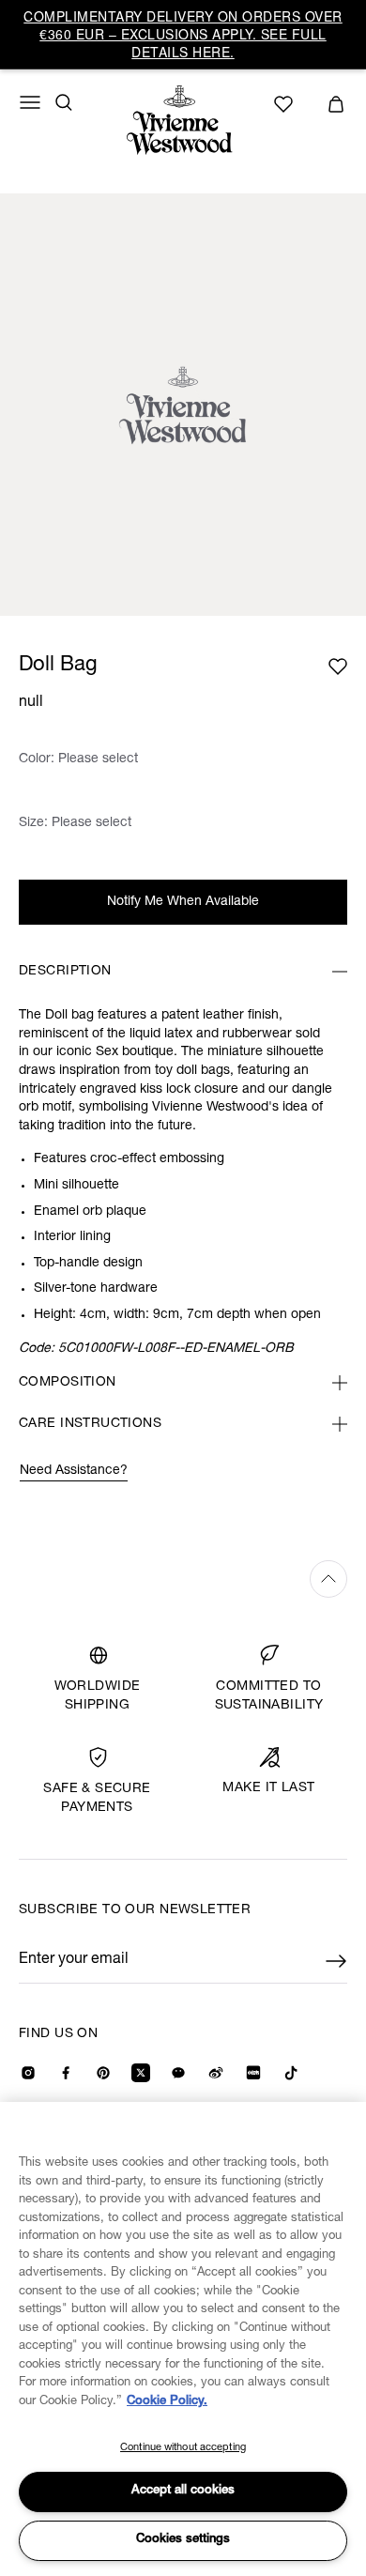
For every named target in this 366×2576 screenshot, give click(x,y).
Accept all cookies (183, 2491)
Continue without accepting (183, 2448)
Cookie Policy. (167, 2402)
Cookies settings (183, 2540)
